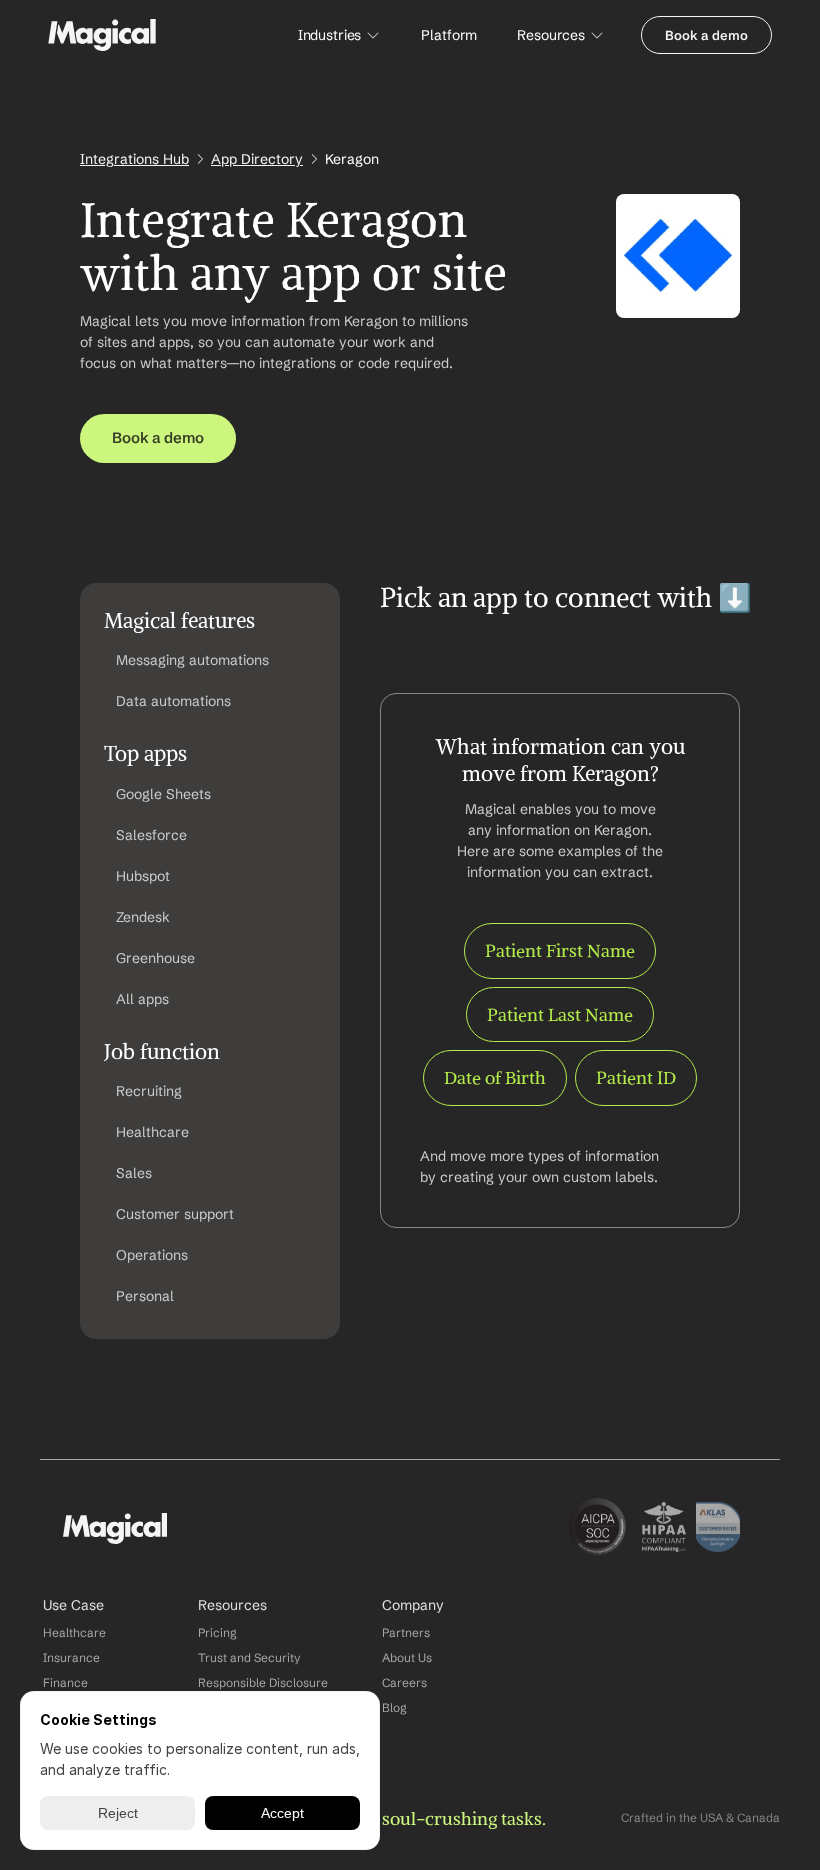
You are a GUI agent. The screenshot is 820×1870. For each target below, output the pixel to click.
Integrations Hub (134, 159)
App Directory (257, 159)
